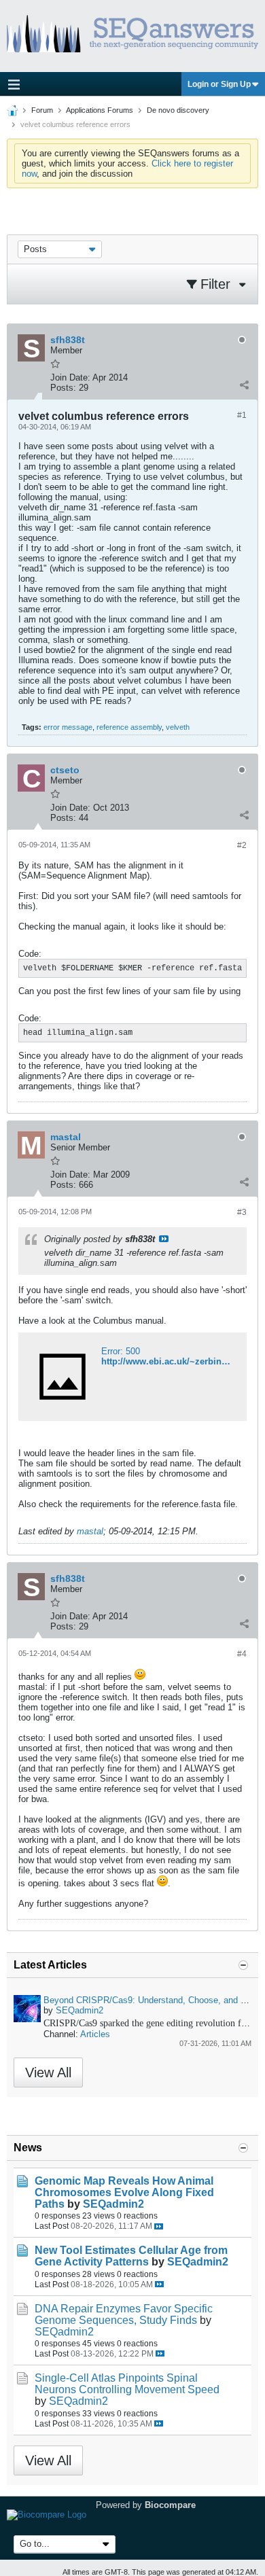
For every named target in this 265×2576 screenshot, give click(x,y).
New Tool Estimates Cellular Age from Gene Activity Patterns (131, 2256)
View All (48, 2072)
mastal (90, 1531)
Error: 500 (121, 1351)
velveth (178, 727)
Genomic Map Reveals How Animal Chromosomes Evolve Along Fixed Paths (124, 2192)
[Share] (244, 385)
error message (68, 727)
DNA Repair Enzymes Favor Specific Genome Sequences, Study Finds (124, 2314)
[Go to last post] (159, 2226)
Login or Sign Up (219, 84)
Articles (95, 2034)
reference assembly (129, 727)
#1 (242, 415)
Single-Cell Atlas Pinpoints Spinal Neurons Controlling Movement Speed (127, 2384)
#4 (242, 1654)
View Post (164, 1239)
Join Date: (70, 377)
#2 (242, 845)
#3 (242, 1212)
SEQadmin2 (79, 2010)
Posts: (63, 388)
